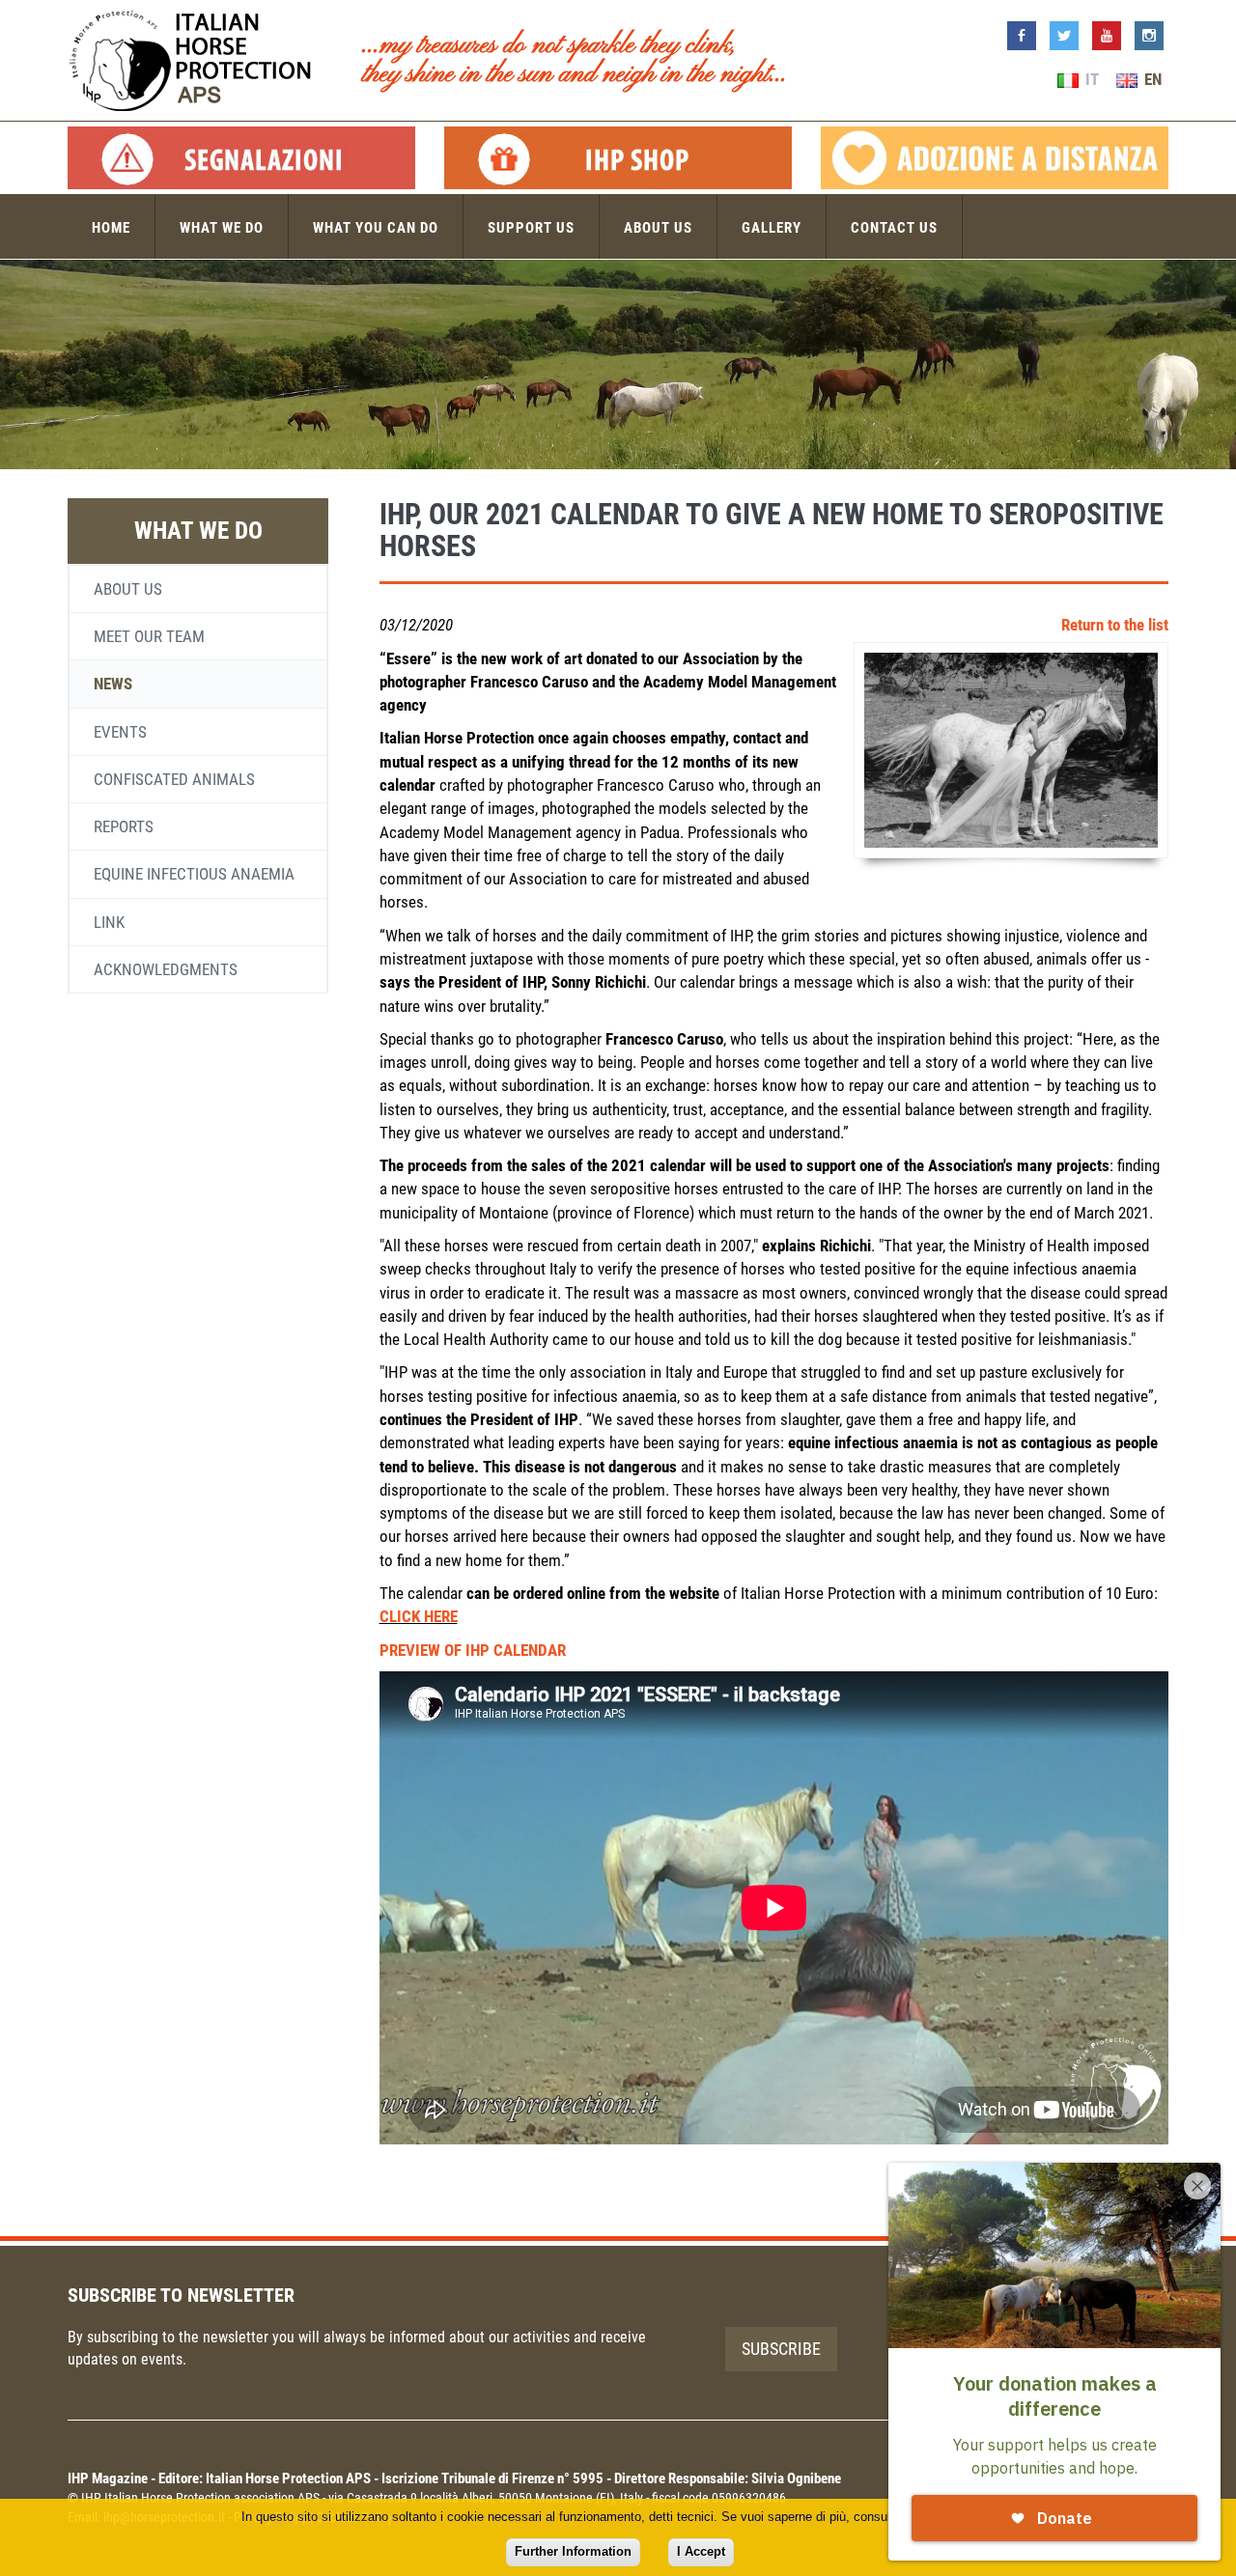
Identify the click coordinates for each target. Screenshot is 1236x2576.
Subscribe (781, 2349)
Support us (531, 228)
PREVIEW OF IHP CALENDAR (473, 1650)
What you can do (376, 228)
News (113, 684)
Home (111, 228)
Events (120, 732)
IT (1090, 79)
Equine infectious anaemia (194, 874)
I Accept (701, 2551)
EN (1151, 79)
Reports (124, 826)
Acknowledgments (166, 969)
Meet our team (149, 636)
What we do (222, 228)
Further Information (573, 2551)
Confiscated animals (174, 779)
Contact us (894, 228)
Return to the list (1115, 625)
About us (658, 228)
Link (109, 922)
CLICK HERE (419, 1616)
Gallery (772, 228)
